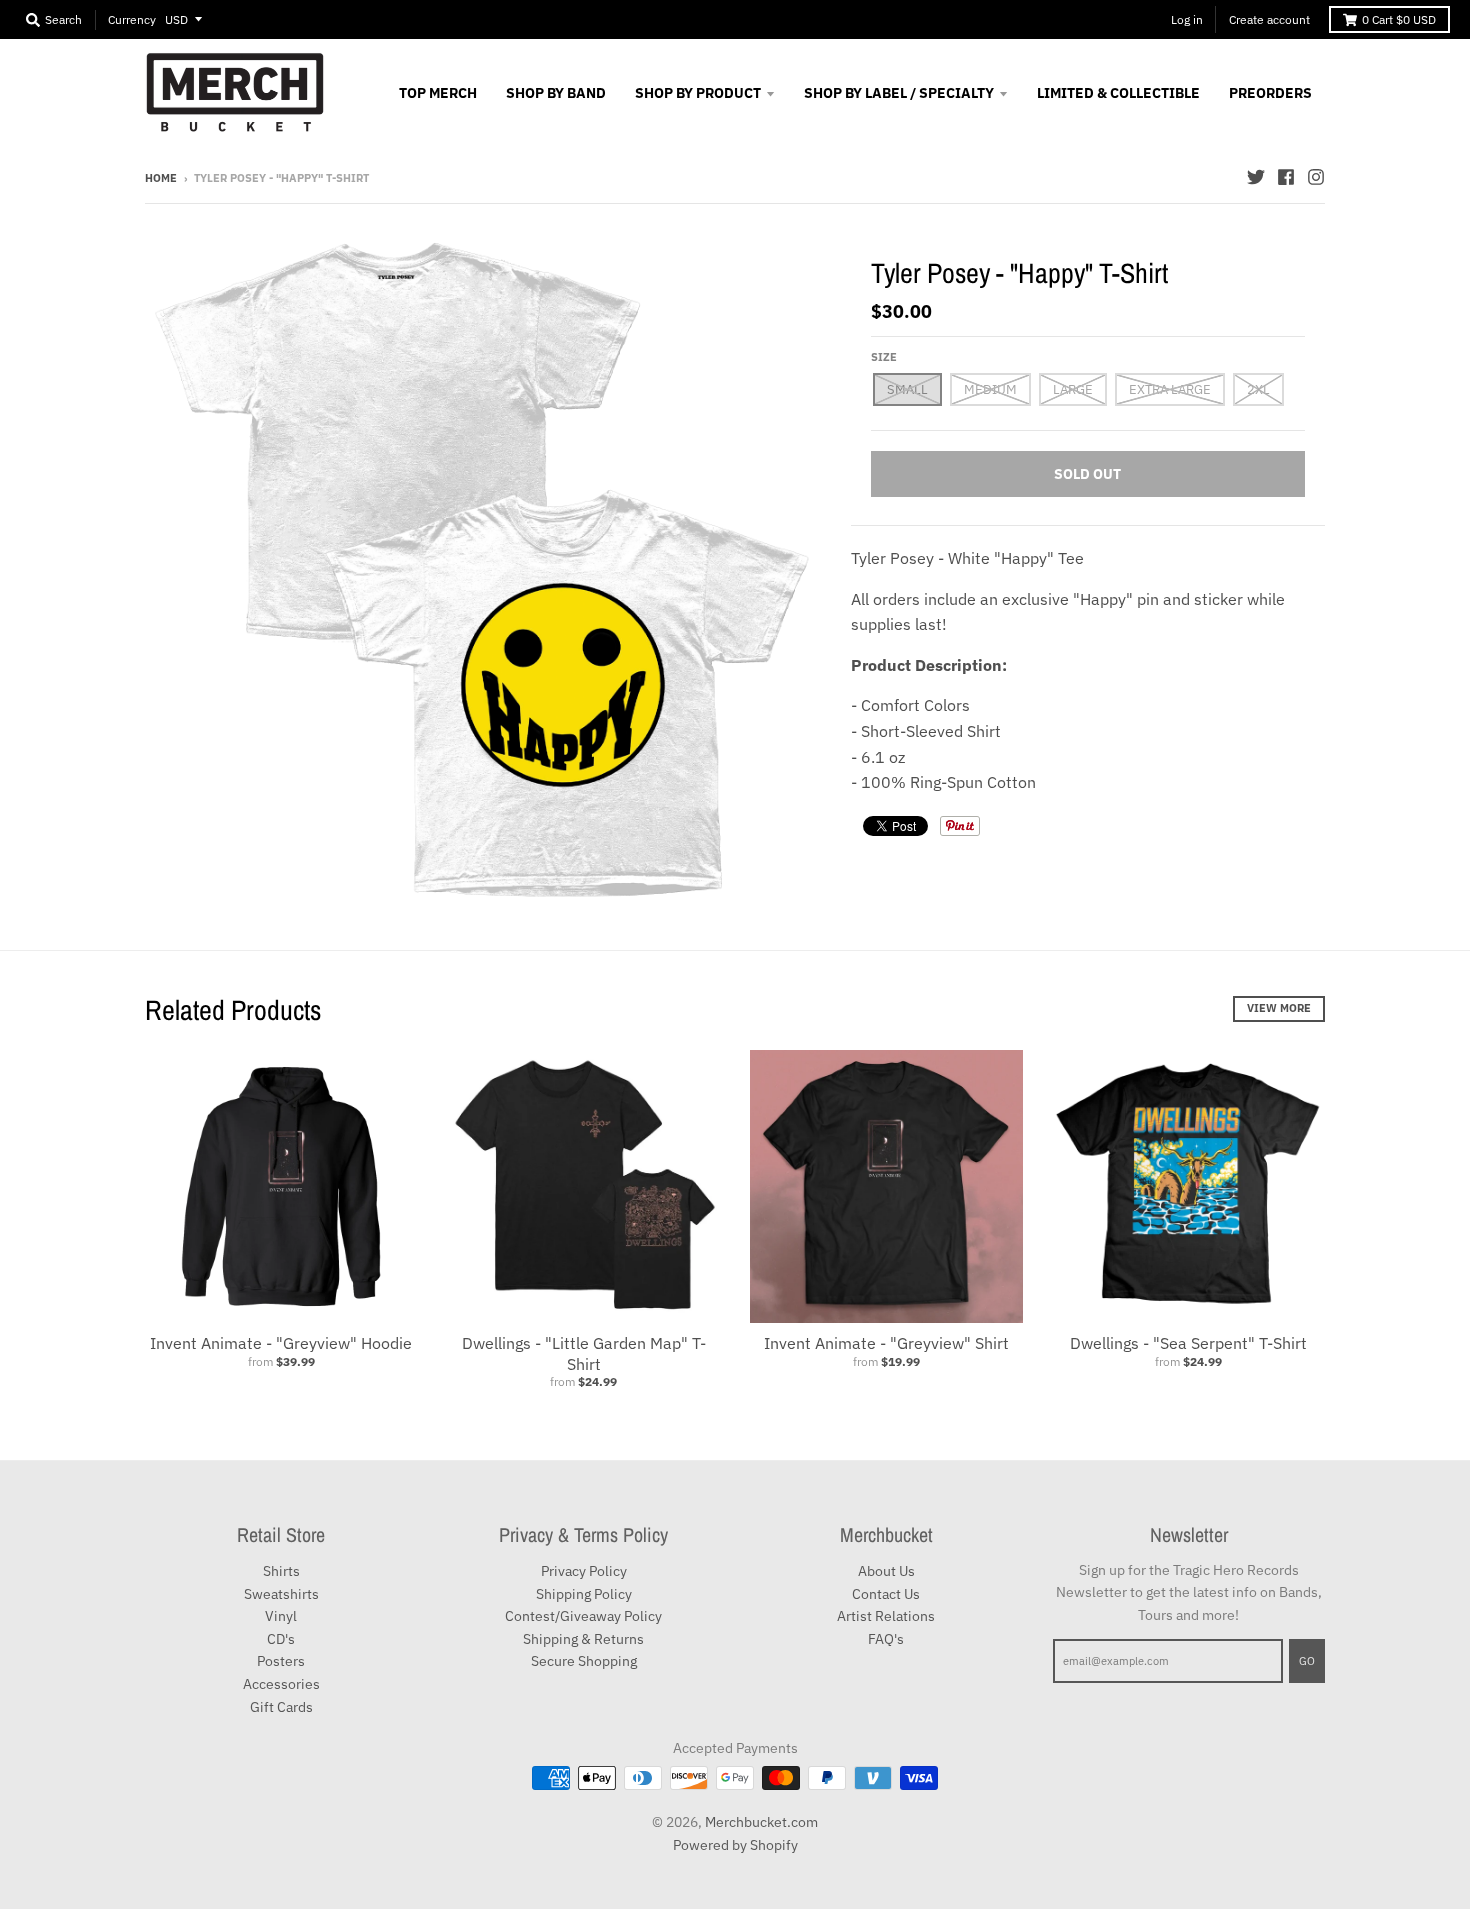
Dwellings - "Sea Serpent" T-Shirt (1188, 1343)
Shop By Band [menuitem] (556, 93)
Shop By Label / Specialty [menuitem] (899, 93)
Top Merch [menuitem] (438, 93)
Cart (1399, 19)
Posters (281, 1661)
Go (1307, 1661)
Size (884, 357)
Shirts (281, 1571)
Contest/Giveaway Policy (583, 1616)
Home (161, 178)
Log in (1187, 19)
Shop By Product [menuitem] (698, 93)
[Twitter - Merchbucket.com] (1256, 177)
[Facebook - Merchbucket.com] (1286, 177)
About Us (886, 1571)
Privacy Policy (584, 1571)
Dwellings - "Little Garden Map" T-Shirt (584, 1353)
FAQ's (886, 1639)
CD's (281, 1639)
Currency (132, 19)
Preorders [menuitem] (1270, 93)
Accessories (281, 1684)
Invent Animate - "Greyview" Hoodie (281, 1343)
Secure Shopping (584, 1661)
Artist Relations (886, 1616)
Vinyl (281, 1616)
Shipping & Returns (583, 1639)
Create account (1269, 19)
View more (1279, 1008)
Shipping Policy (584, 1594)
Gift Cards (281, 1707)
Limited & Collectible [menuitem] (1118, 93)
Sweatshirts (281, 1594)
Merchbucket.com (761, 1822)
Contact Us (886, 1594)
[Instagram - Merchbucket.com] (1316, 177)
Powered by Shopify (735, 1845)
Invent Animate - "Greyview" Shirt (886, 1343)
